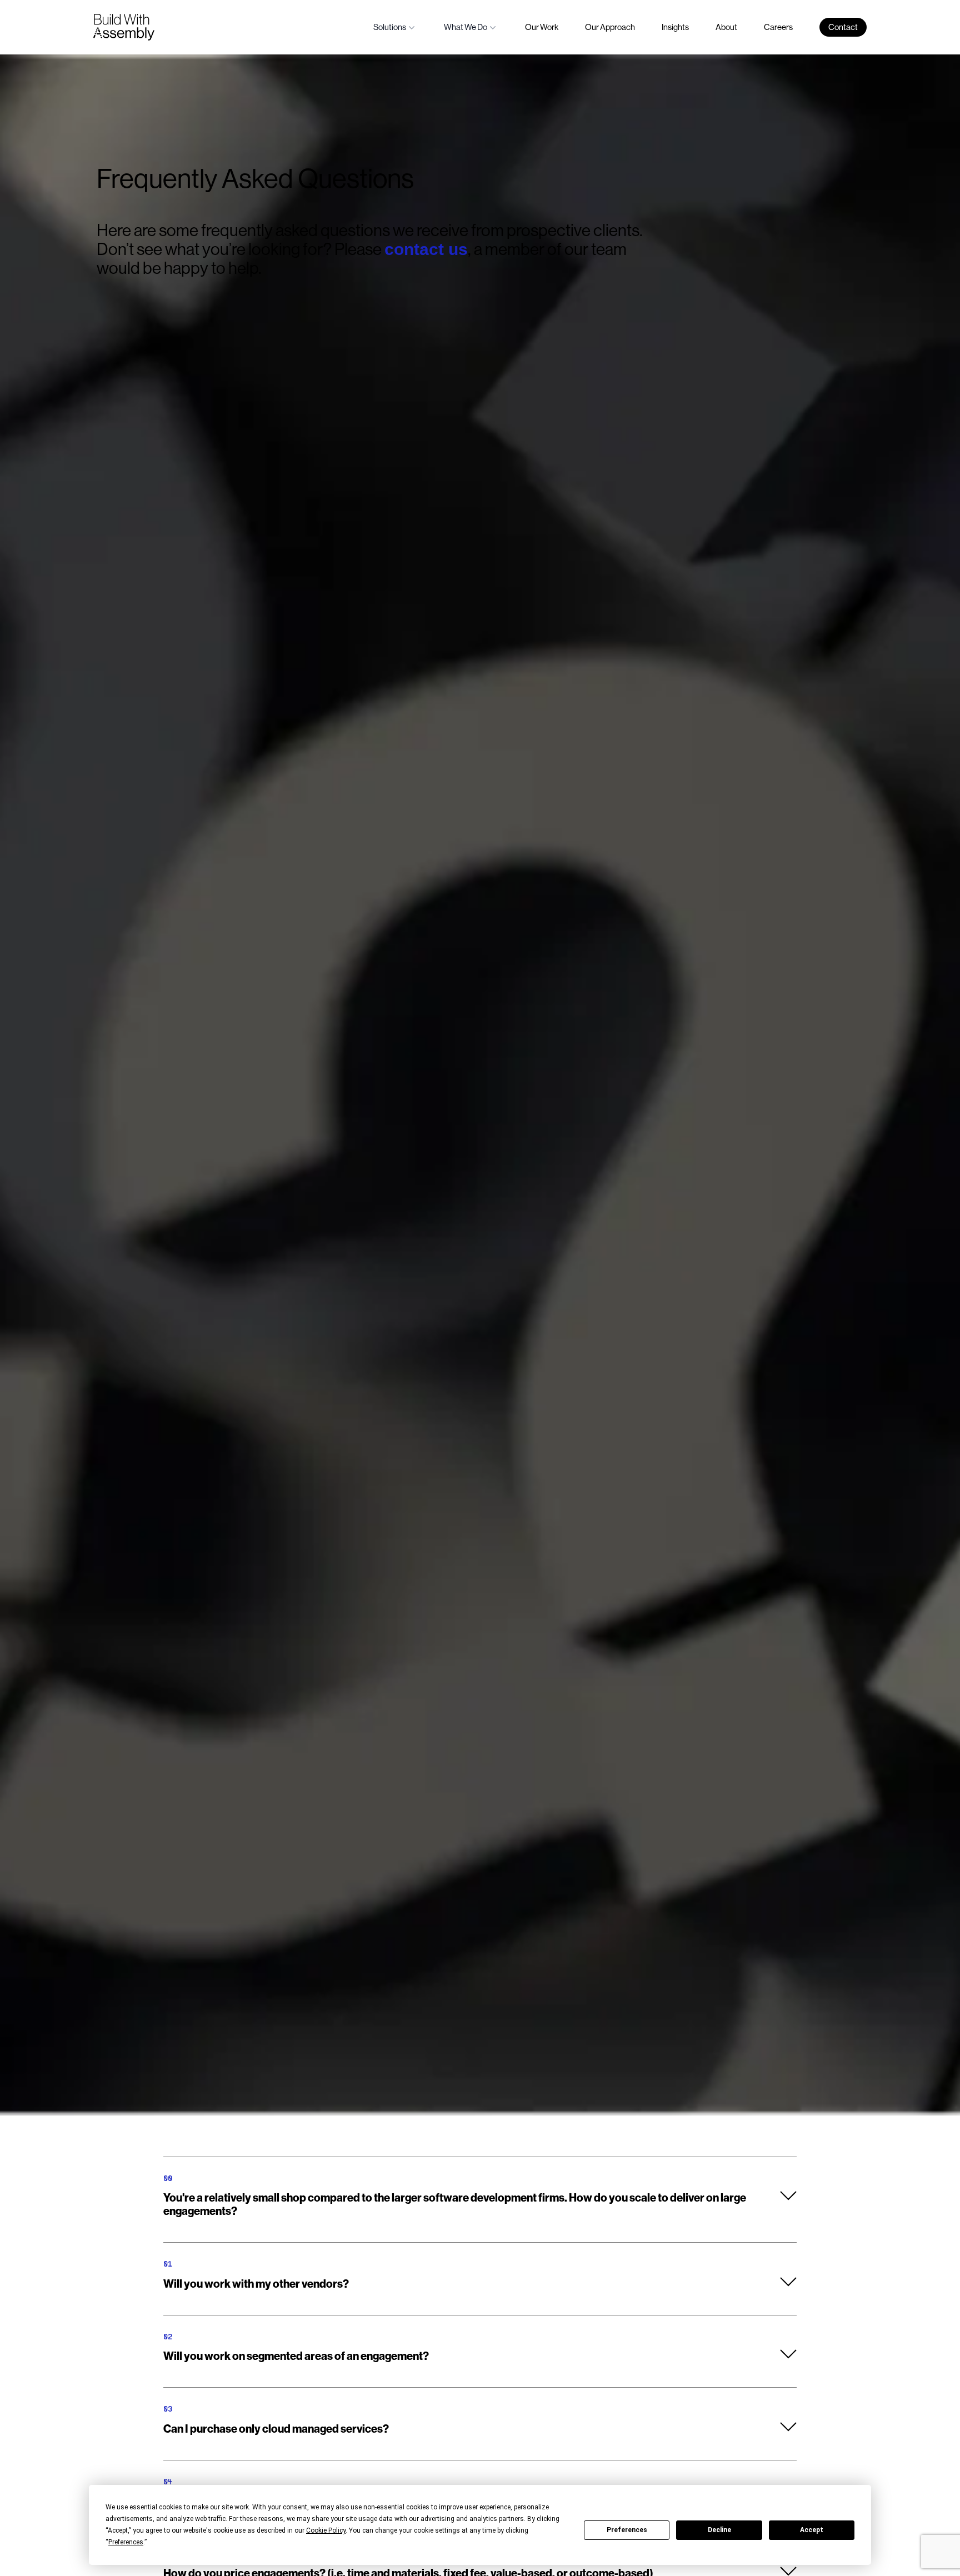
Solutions (390, 27)
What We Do (466, 27)
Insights (675, 27)
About (726, 27)
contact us (426, 249)
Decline (719, 2530)
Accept (812, 2530)
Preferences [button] (126, 2542)
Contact (843, 27)
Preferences (627, 2530)
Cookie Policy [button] (326, 2530)
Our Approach (610, 27)
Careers (778, 27)
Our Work (542, 27)
